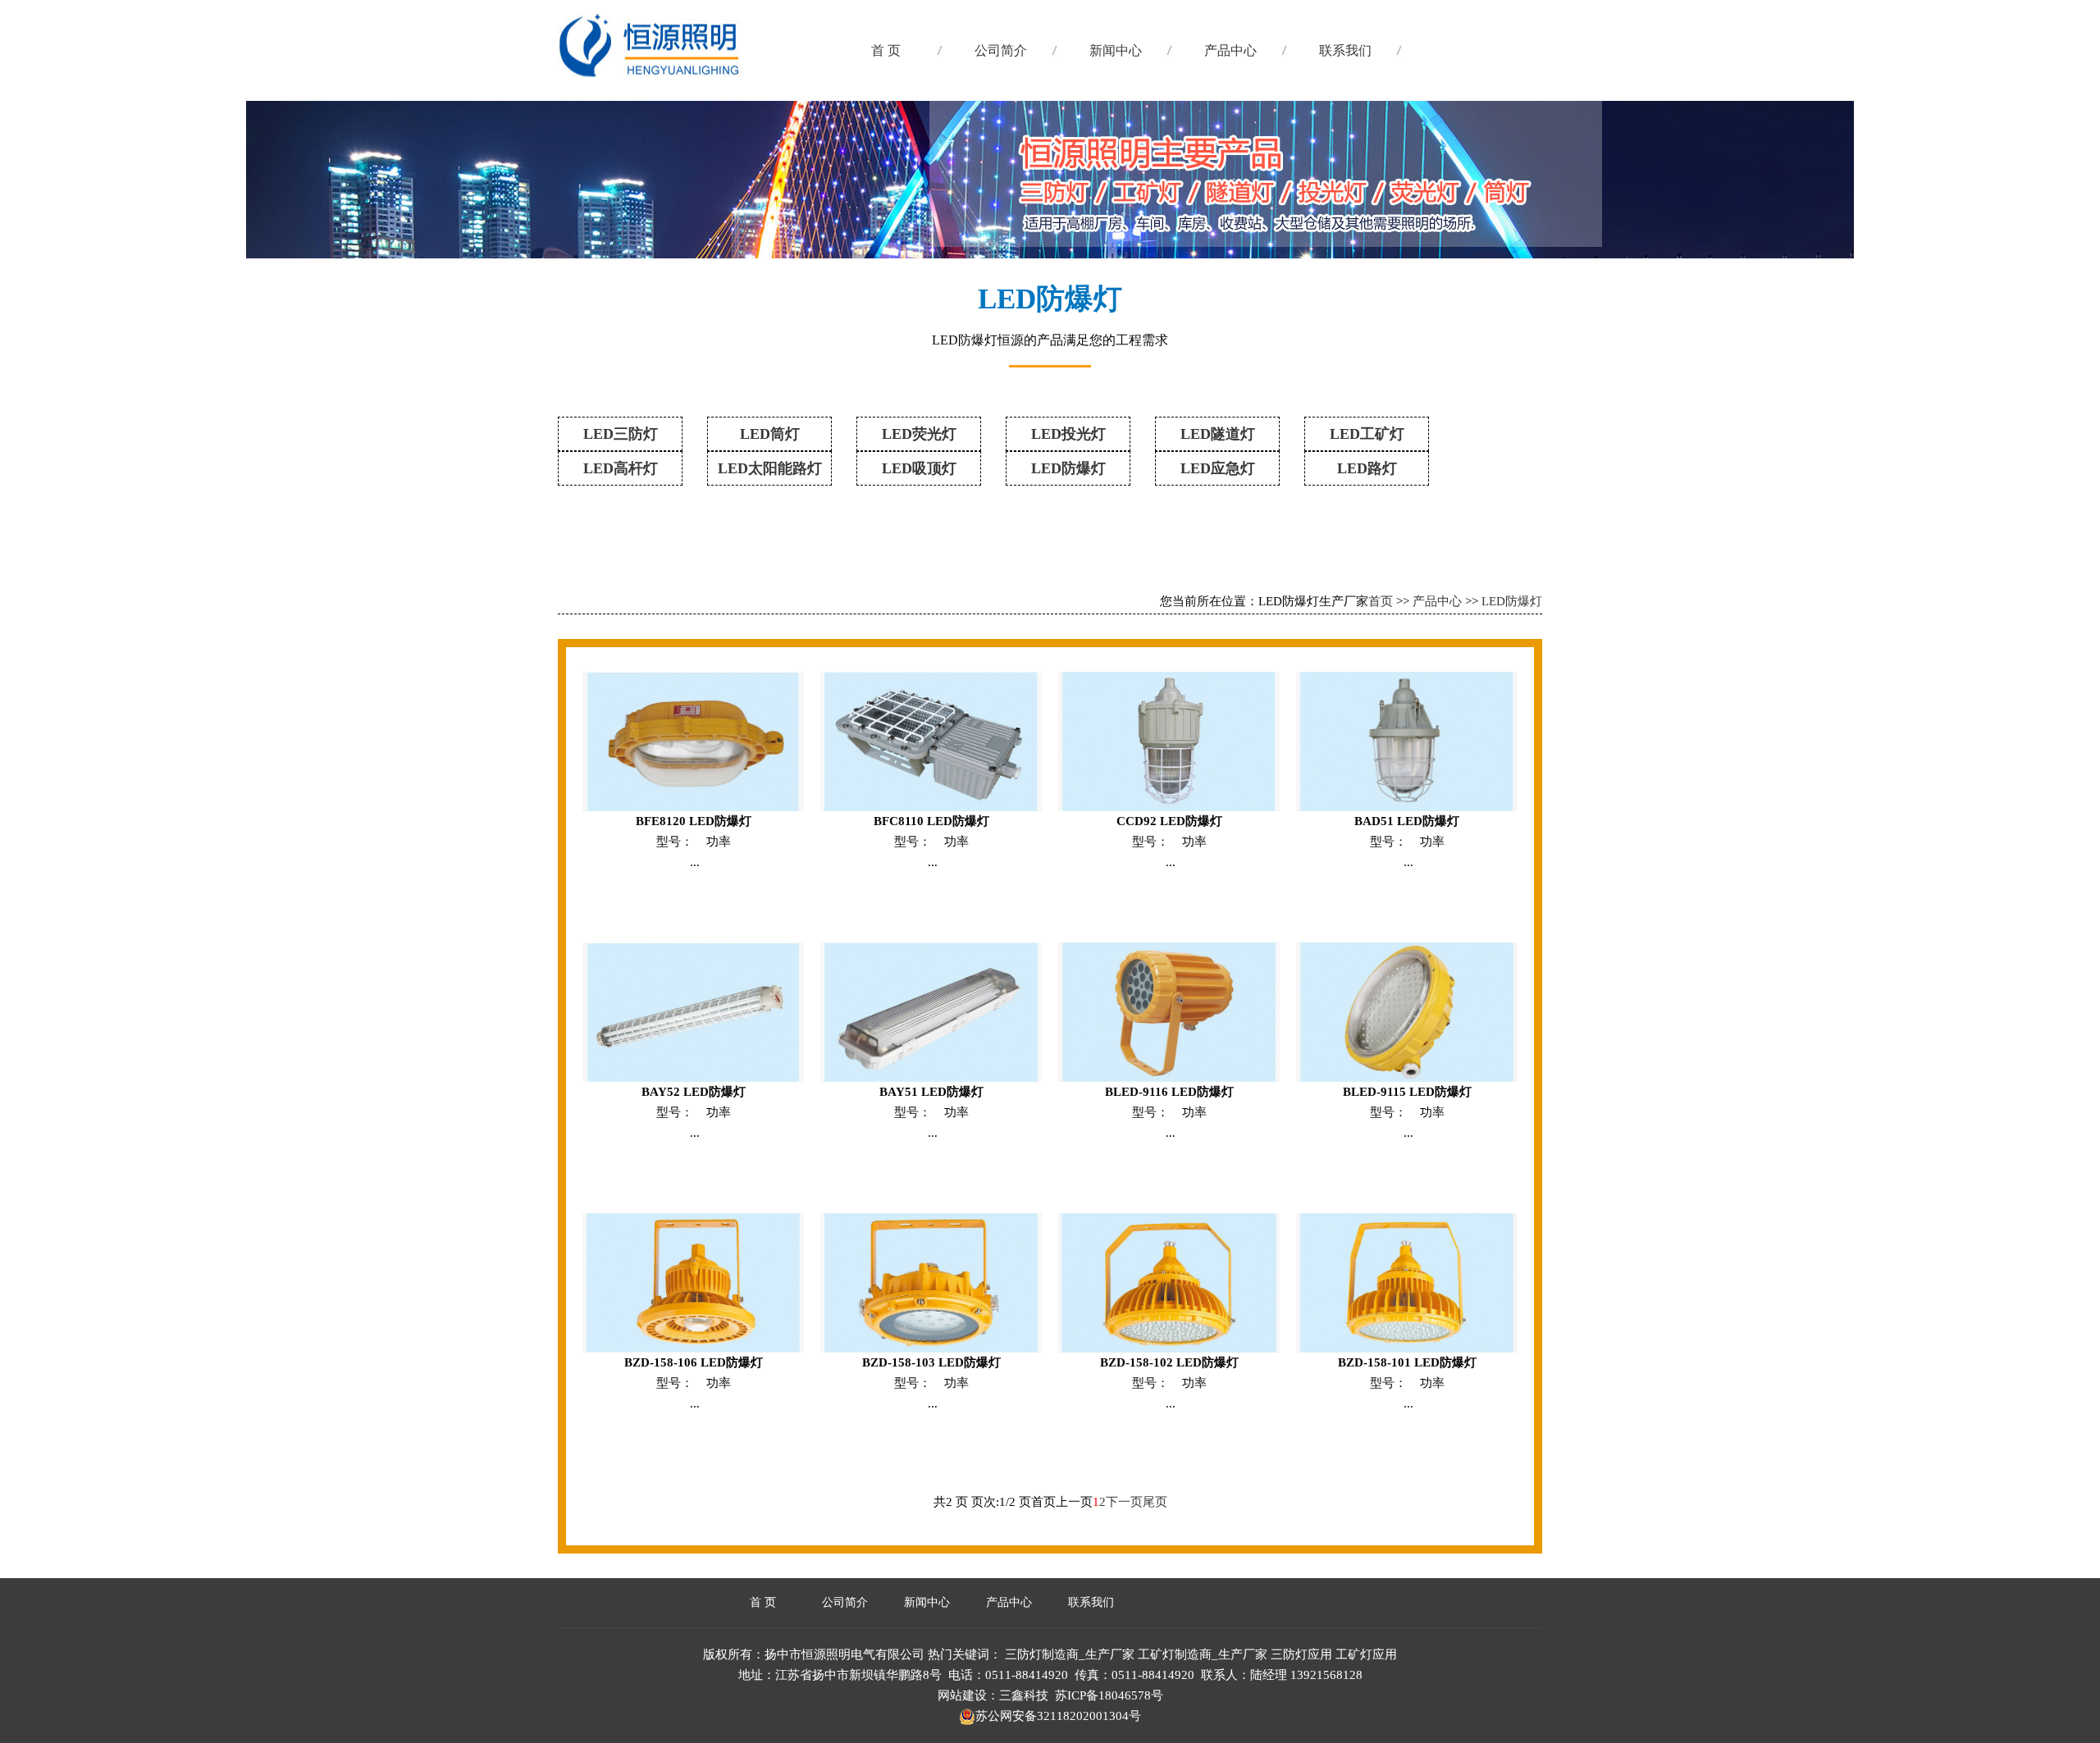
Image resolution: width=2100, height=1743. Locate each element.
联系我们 (1345, 50)
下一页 (1124, 1502)
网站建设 (962, 1695)
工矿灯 (721, 66)
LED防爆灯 (1512, 601)
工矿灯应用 (1366, 1654)
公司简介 (1001, 50)
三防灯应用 (1301, 1654)
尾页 (1155, 1502)
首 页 (886, 50)
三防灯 (721, 180)
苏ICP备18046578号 (1109, 1695)
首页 (1381, 601)
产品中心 (1230, 50)
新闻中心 (1116, 50)
